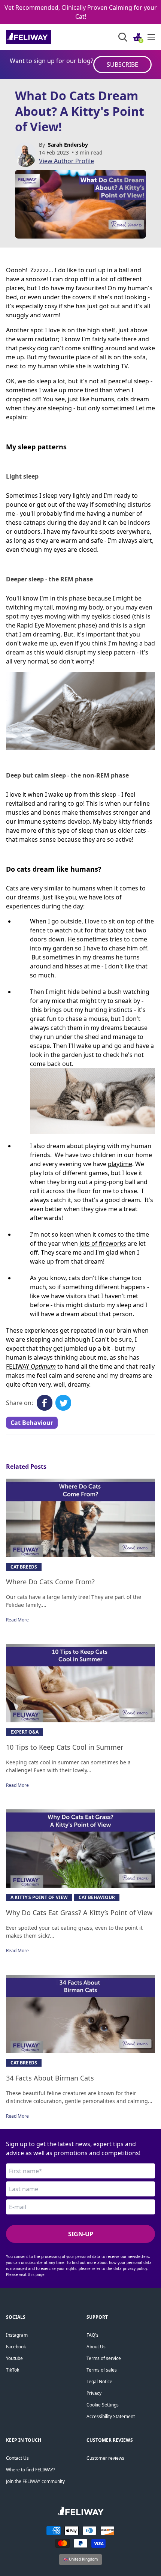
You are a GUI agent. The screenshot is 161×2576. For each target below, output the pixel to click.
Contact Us (17, 2458)
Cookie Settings (103, 2405)
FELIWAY (31, 1366)
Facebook (16, 2347)
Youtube (14, 2358)
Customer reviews (105, 2458)
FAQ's (92, 2335)
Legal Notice (99, 2382)
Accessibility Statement (111, 2416)
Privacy (94, 2393)
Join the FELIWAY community (35, 2481)
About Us (96, 2347)
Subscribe (122, 65)
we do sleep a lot (41, 381)
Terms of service (104, 2358)
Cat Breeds (24, 1567)
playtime (120, 1164)
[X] (63, 1403)
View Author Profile (66, 161)
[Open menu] (151, 37)
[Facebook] (45, 1403)
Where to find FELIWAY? (31, 2470)
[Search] (123, 37)
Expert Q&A (25, 1732)
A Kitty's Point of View (39, 1897)
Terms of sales (102, 2370)
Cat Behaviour (32, 1423)
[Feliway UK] (45, 37)
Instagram (17, 2335)
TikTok (13, 2370)
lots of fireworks (103, 1243)
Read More (17, 1620)
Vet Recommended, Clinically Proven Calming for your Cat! (81, 12)
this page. (37, 2274)
